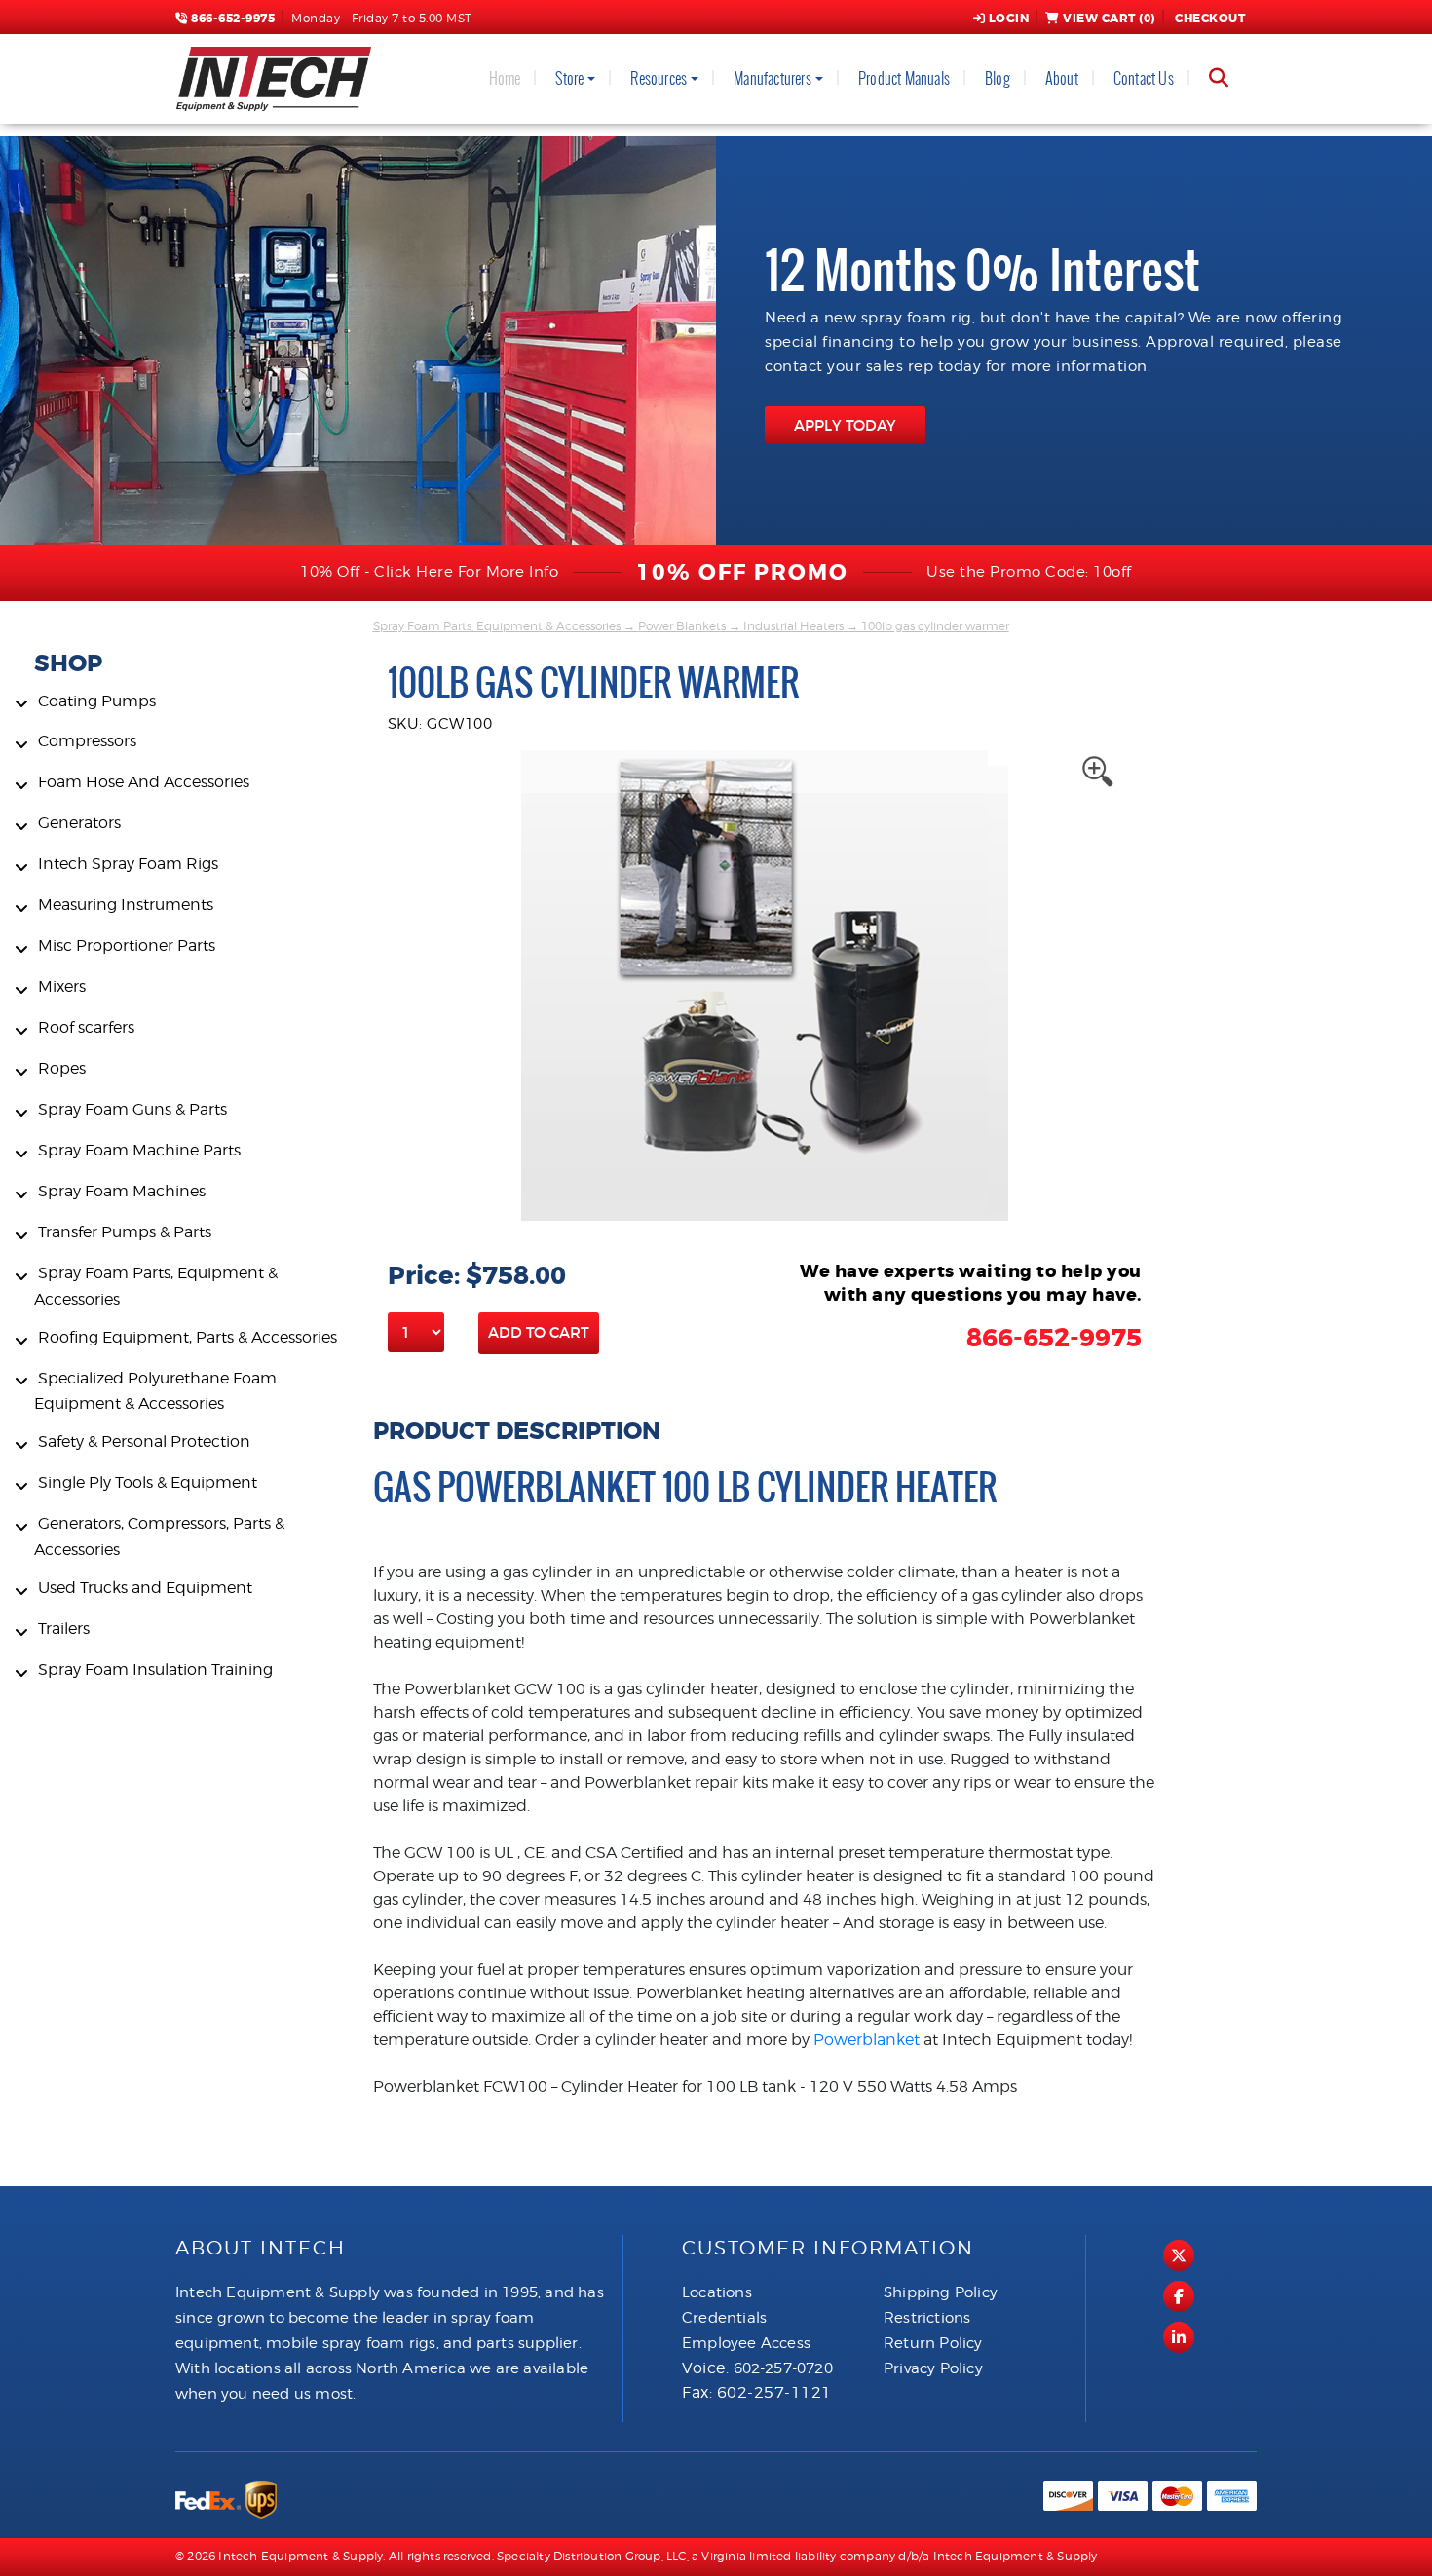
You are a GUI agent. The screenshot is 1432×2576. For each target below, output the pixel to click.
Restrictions (927, 2318)
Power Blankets (682, 626)
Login (1009, 19)
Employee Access (746, 2343)
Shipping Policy (941, 2292)
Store (569, 78)
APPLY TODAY (845, 425)
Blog (998, 78)
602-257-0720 (783, 2368)
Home (505, 78)
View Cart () (1109, 19)
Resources (659, 78)
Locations (717, 2292)
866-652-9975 (231, 19)
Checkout (1210, 19)
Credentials (724, 2318)
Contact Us (1144, 78)
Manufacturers (773, 78)
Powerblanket (868, 2040)
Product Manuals (904, 78)
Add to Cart (539, 1332)
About (1062, 78)
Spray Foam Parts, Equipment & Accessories (497, 626)
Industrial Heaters (793, 626)
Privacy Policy (933, 2368)
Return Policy (933, 2343)
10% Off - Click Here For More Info (429, 572)
